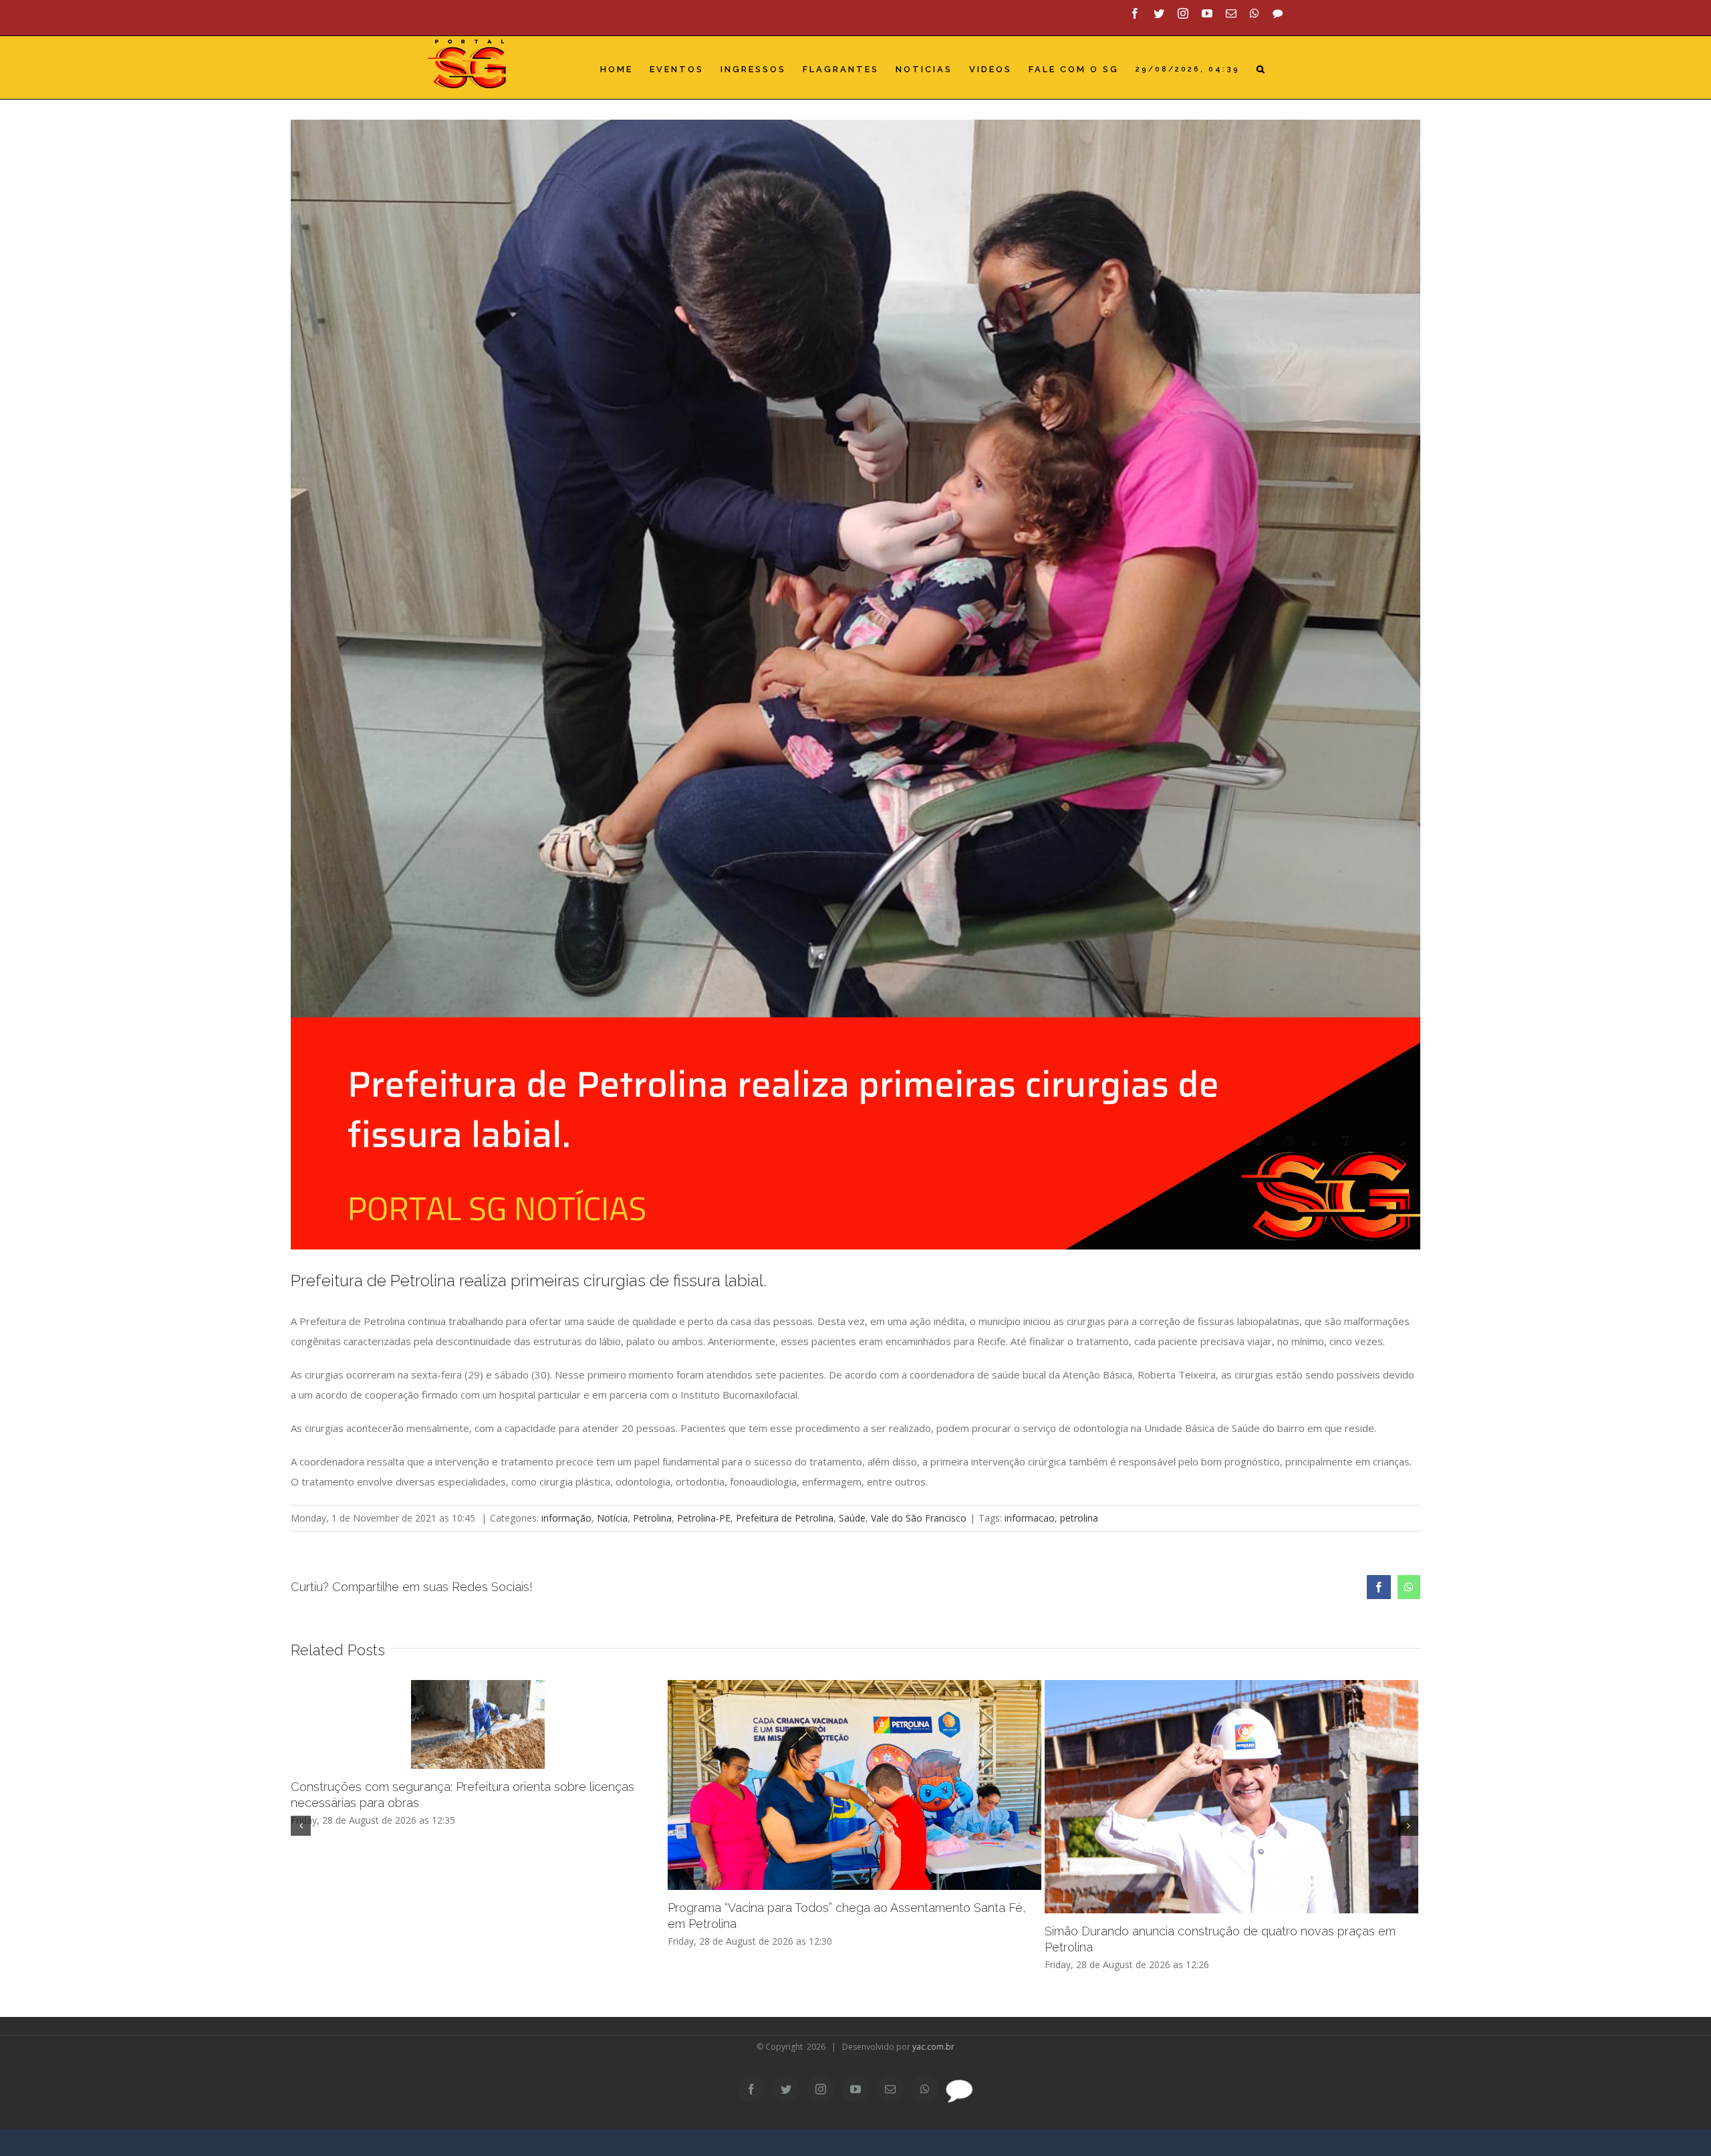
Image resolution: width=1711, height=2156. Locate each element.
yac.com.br (933, 2047)
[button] (1262, 69)
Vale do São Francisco (919, 1518)
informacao (1030, 1518)
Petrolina (652, 1518)
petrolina (1079, 1518)
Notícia (612, 1518)
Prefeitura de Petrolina (785, 1518)
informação (566, 1518)
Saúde (852, 1518)
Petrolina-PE (704, 1518)
